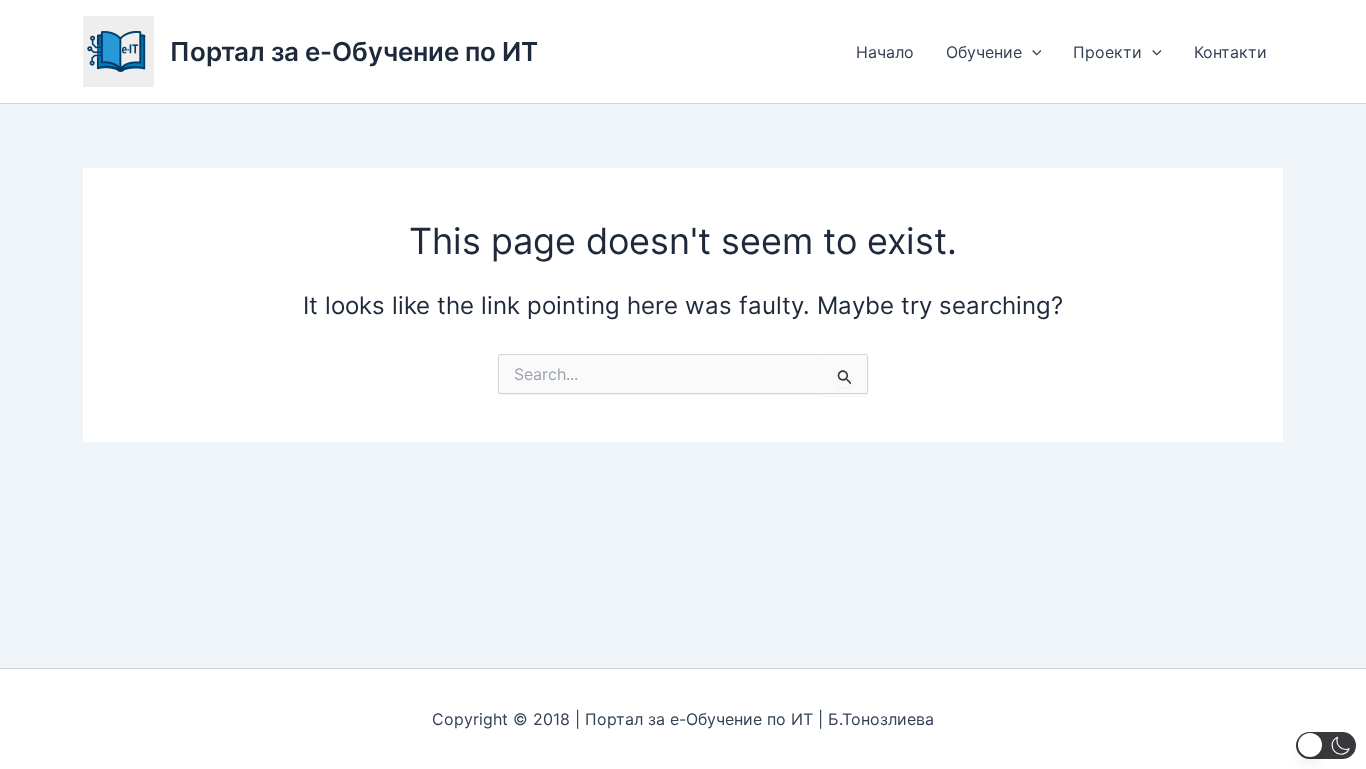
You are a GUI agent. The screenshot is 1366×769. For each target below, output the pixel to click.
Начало (885, 52)
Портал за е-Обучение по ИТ (354, 51)
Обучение (984, 52)
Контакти (1230, 52)
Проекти (1107, 52)
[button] (1032, 52)
